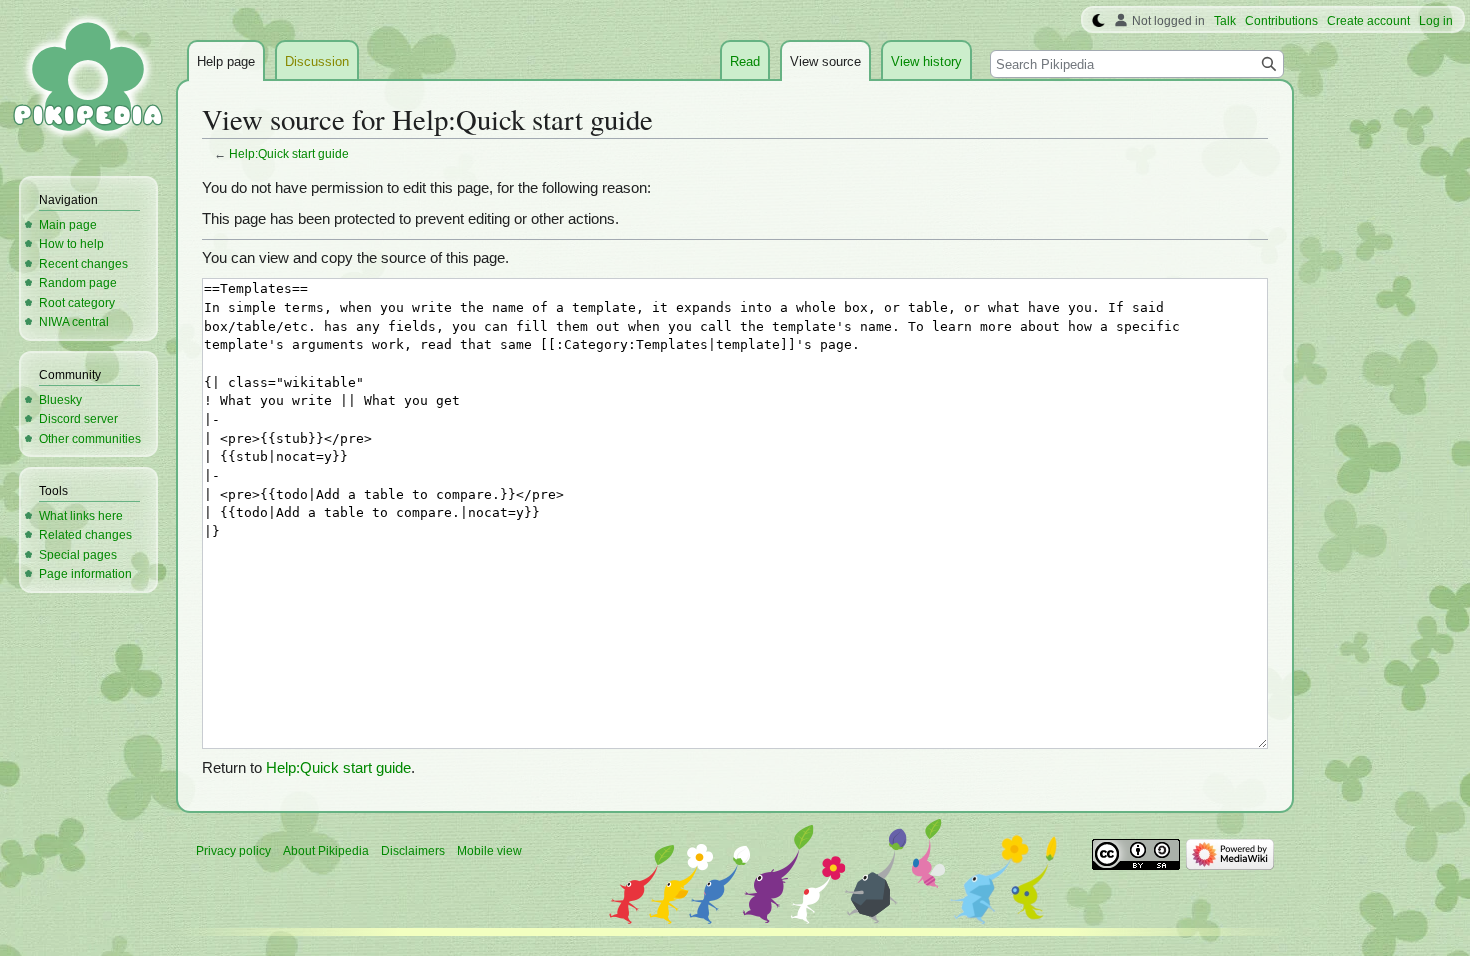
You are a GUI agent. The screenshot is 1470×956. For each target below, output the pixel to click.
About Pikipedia (326, 851)
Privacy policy (233, 851)
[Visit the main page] (88, 80)
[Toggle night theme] (1098, 21)
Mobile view (489, 851)
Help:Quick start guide (289, 153)
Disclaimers (413, 851)
